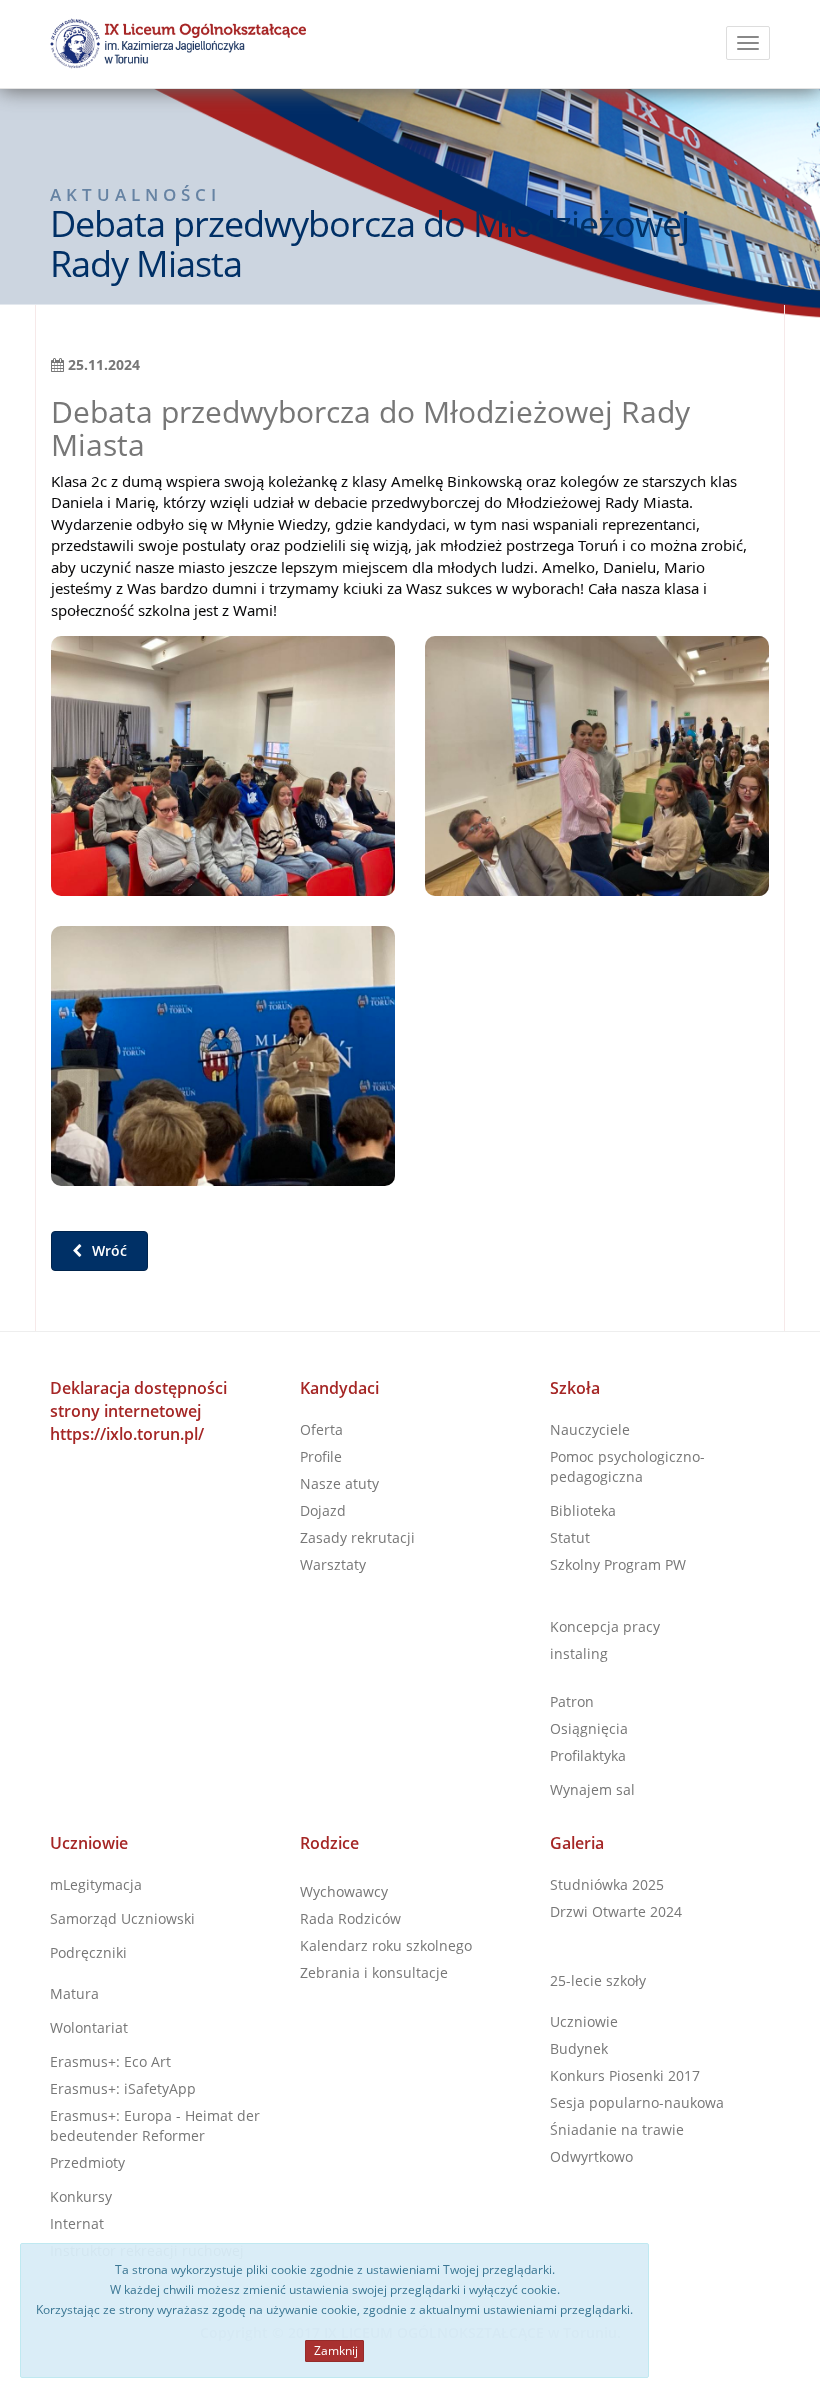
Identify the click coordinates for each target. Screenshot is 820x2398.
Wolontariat (89, 2027)
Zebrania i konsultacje (374, 1972)
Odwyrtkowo (591, 2156)
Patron (572, 1701)
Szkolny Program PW (618, 1564)
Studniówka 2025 (607, 1884)
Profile (321, 1456)
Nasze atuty (339, 1483)
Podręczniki (88, 1952)
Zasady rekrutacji (357, 1537)
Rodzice (329, 1843)
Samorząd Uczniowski (122, 1918)
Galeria (577, 1843)
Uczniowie (89, 1843)
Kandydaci (339, 1388)
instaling (579, 1653)
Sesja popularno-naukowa (637, 2102)
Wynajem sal (592, 1789)
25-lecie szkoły (598, 1980)
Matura (74, 1993)
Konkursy (81, 2196)
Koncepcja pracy (605, 1626)
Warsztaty (333, 1564)
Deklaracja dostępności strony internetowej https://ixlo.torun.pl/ (138, 1411)
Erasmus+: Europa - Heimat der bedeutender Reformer (155, 2125)
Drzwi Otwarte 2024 (616, 1911)
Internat (77, 2223)
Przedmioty (87, 2162)
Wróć (107, 1250)
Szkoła (575, 1388)
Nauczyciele (590, 1429)
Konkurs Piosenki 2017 (625, 2075)
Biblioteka (583, 1510)
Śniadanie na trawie (617, 2129)
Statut (570, 1537)
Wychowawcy (344, 1891)
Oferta (321, 1429)
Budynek (579, 2048)
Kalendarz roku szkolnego (386, 1945)
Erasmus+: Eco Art (110, 2061)
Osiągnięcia (589, 1728)
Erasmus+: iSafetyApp (123, 2088)
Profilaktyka (588, 1755)
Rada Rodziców (350, 1918)
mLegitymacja (96, 1884)
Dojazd (323, 1510)
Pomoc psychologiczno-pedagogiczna (627, 1466)
